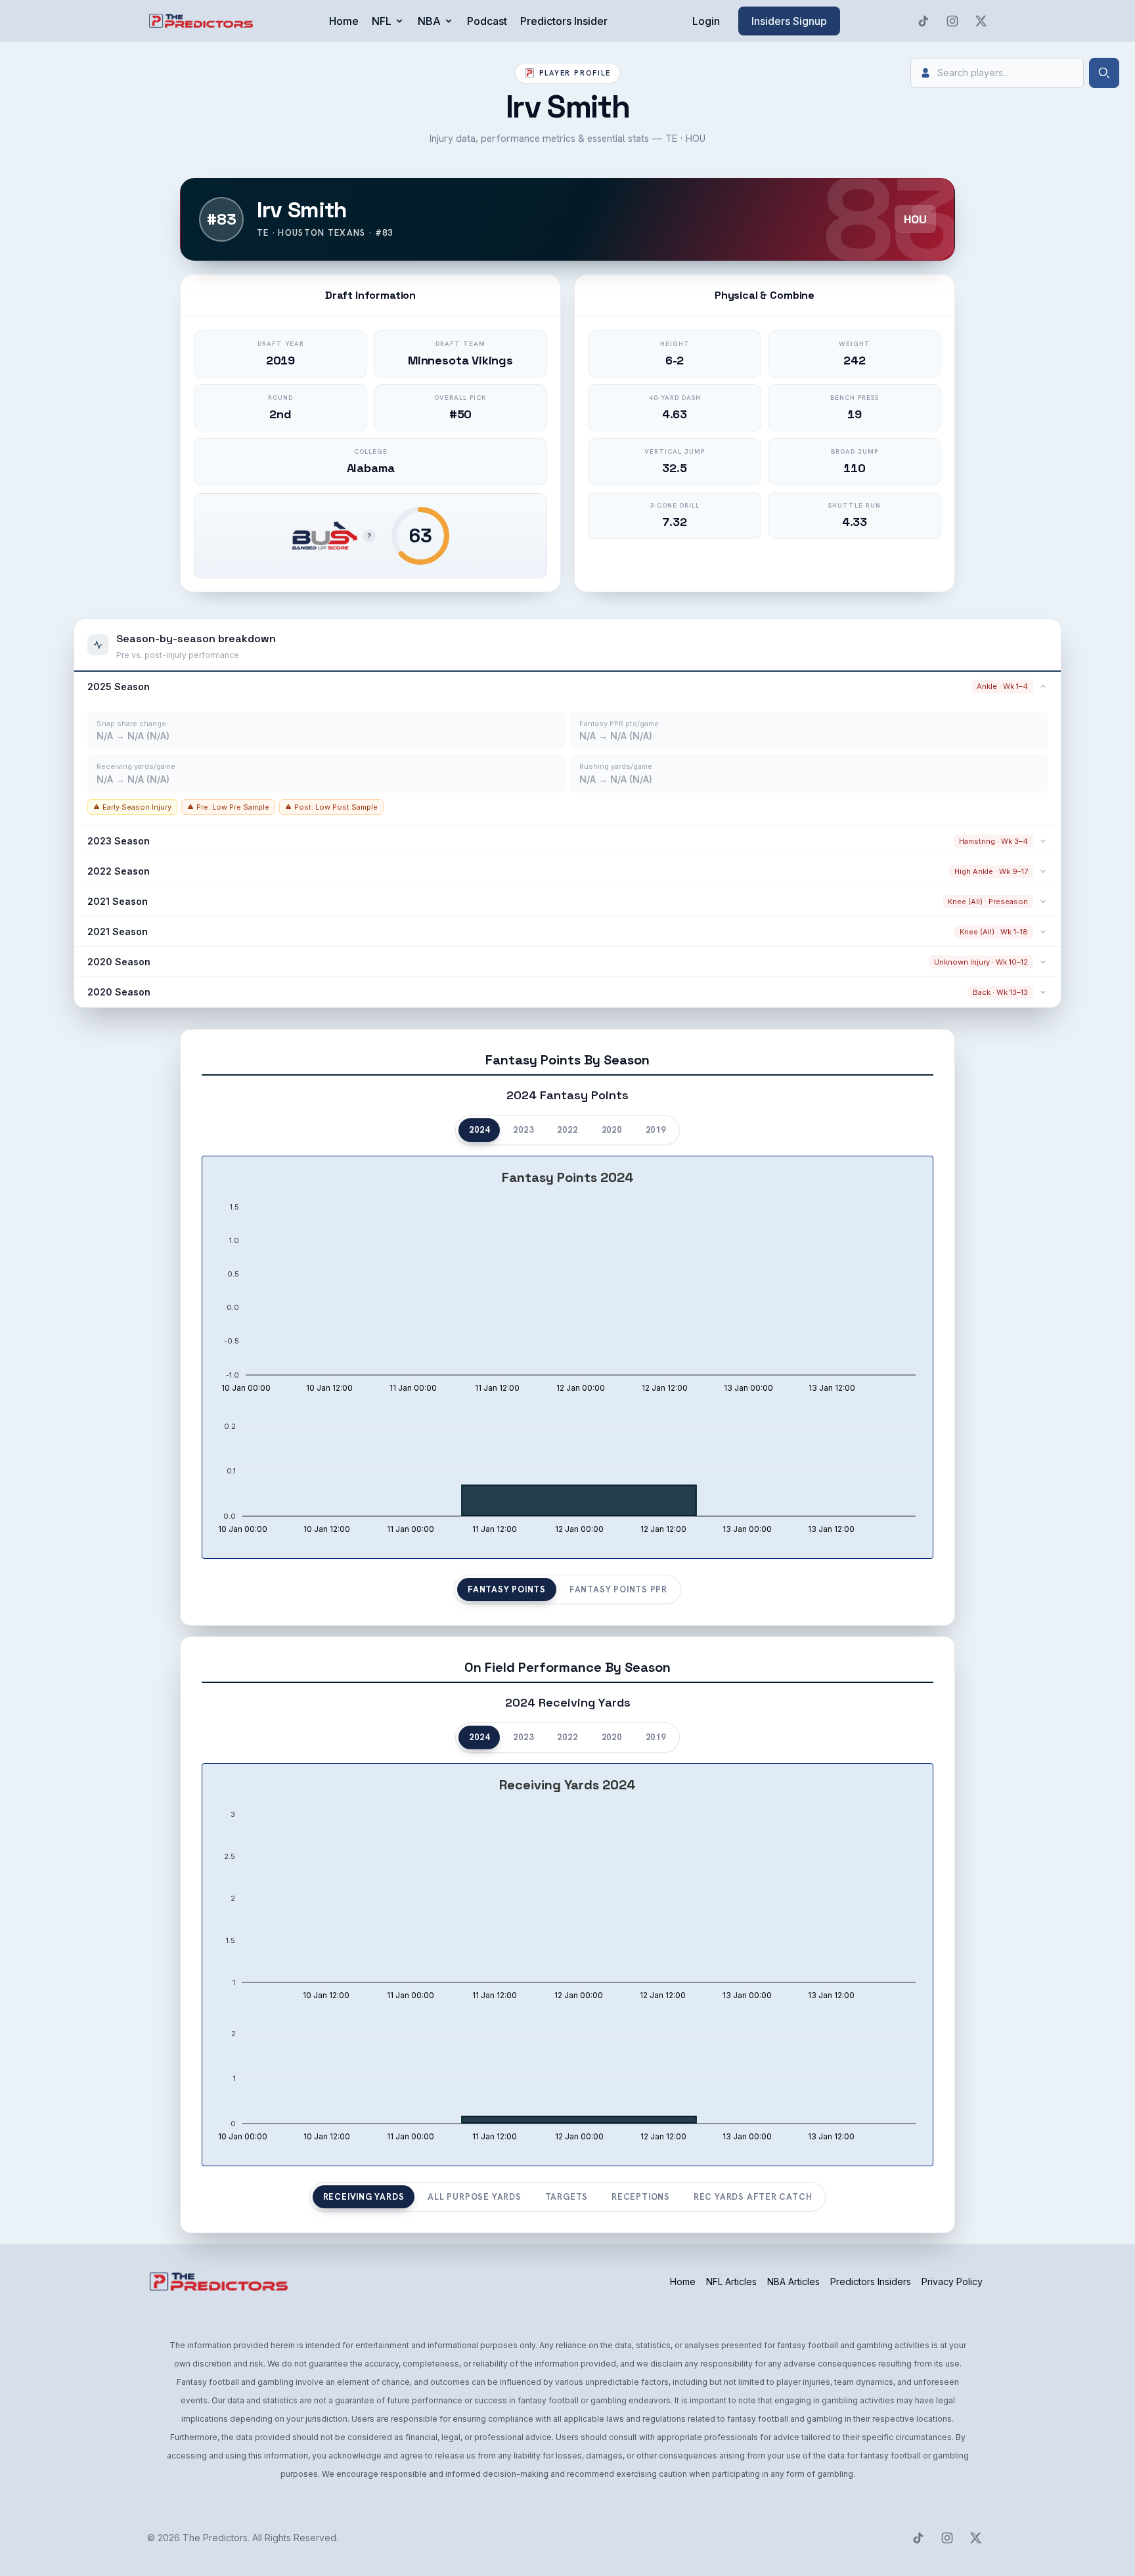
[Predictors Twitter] (981, 21)
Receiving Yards (364, 2197)
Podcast (487, 21)
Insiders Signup (789, 21)
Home (344, 21)
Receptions (641, 2197)
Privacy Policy (952, 2281)
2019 (656, 1130)
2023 (523, 1130)
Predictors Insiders (871, 2281)
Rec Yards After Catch (753, 2197)
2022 (567, 1130)
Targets (567, 2197)
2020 (612, 1130)
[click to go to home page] (202, 21)
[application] (567, 1282)
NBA (429, 21)
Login (706, 21)
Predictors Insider (564, 21)
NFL (382, 21)
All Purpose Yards (474, 2197)
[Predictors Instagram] (952, 21)
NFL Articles (731, 2281)
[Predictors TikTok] (924, 21)
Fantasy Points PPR (618, 1589)
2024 (479, 1130)
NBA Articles (793, 2281)
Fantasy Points (507, 1589)
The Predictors (215, 2538)
